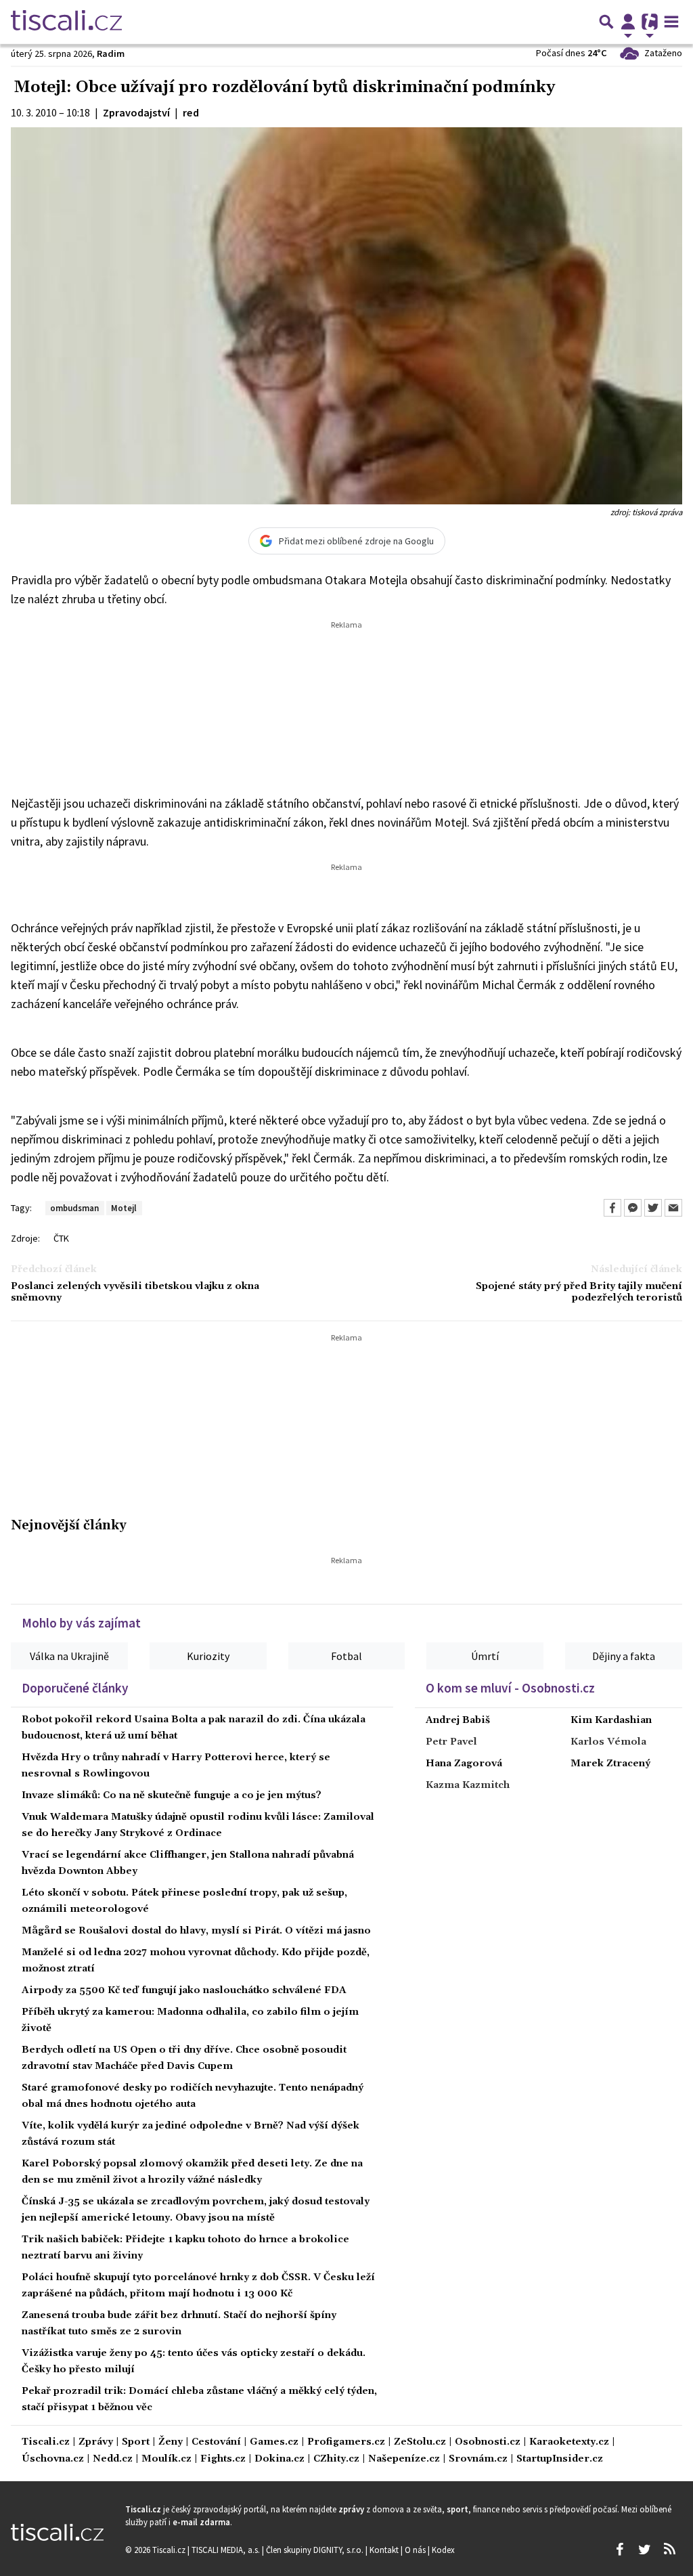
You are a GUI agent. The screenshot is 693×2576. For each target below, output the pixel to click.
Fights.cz (223, 2459)
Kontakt (385, 2550)
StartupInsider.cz (560, 2459)
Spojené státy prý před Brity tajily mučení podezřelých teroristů (579, 1292)
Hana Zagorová (464, 1764)
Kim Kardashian (611, 1720)
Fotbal (346, 1656)
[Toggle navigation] (671, 22)
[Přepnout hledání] (606, 22)
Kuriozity (208, 1656)
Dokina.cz (280, 2459)
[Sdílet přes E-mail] (673, 1208)
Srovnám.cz (478, 2459)
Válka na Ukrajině (69, 1656)
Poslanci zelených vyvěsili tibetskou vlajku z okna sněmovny (135, 1292)
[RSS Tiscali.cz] (669, 2550)
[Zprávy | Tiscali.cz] (66, 22)
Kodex (443, 2550)
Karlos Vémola (608, 1742)
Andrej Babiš (458, 1720)
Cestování (216, 2442)
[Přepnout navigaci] (628, 22)
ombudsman (74, 1208)
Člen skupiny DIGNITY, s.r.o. (316, 2550)
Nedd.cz (113, 2459)
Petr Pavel (451, 1742)
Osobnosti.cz (488, 2442)
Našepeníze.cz (404, 2459)
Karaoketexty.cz (569, 2442)
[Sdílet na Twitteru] (653, 1208)
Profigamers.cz (346, 2442)
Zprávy (96, 2442)
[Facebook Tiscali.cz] (619, 2550)
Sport (136, 2442)
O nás (416, 2550)
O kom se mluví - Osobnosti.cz (510, 1688)
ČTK (61, 1238)
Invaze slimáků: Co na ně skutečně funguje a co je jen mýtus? (172, 1795)
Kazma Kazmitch (468, 1785)
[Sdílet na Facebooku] (612, 1208)
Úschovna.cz (53, 2459)
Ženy (171, 2442)
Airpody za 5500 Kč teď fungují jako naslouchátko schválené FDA (184, 1990)
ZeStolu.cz (420, 2442)
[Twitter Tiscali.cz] (644, 2550)
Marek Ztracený (610, 1764)
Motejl (124, 1208)
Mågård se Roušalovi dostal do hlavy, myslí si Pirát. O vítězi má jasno (196, 1931)
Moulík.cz (166, 2459)
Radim (111, 53)
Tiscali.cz (46, 2442)
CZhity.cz (336, 2459)
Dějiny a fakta (624, 1656)
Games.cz (274, 2442)
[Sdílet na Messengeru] (633, 1208)
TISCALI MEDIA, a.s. (227, 2550)
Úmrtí (485, 1656)
